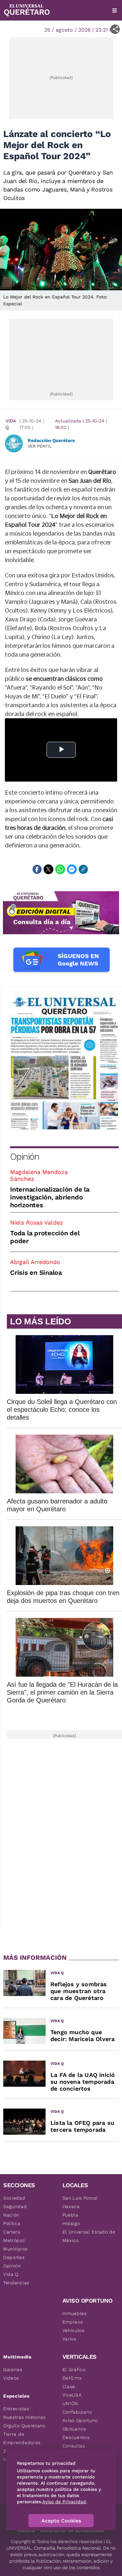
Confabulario (77, 2412)
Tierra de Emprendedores (22, 2438)
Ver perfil (40, 446)
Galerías (13, 2370)
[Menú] (115, 10)
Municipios (16, 2249)
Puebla (70, 2215)
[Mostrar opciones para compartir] (115, 29)
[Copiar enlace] (83, 869)
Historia (26, 2530)
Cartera (12, 2232)
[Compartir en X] (48, 869)
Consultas (74, 2446)
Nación (11, 2215)
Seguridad (15, 2206)
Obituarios (74, 2429)
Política (12, 2223)
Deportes (14, 2257)
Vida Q (11, 424)
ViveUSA (72, 2395)
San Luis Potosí (80, 2198)
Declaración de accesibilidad (72, 2530)
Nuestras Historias (25, 2417)
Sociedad (14, 2198)
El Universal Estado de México (89, 2236)
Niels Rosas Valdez (37, 1222)
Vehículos (74, 2330)
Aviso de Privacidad (64, 2502)
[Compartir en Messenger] (72, 869)
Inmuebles (75, 2313)
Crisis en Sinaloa (36, 1273)
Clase (69, 2386)
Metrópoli (14, 2240)
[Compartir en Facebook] (37, 869)
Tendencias (16, 2283)
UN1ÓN (70, 2403)
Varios (69, 2339)
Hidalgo (71, 2223)
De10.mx (72, 2378)
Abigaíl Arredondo (35, 1262)
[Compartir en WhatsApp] (60, 869)
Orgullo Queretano (24, 2426)
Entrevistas (16, 2409)
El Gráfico (74, 2370)
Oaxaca (71, 2206)
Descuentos (76, 2437)
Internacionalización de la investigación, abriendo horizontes (50, 1197)
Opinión (25, 1157)
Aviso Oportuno (80, 2420)
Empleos (73, 2322)
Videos (11, 2378)
